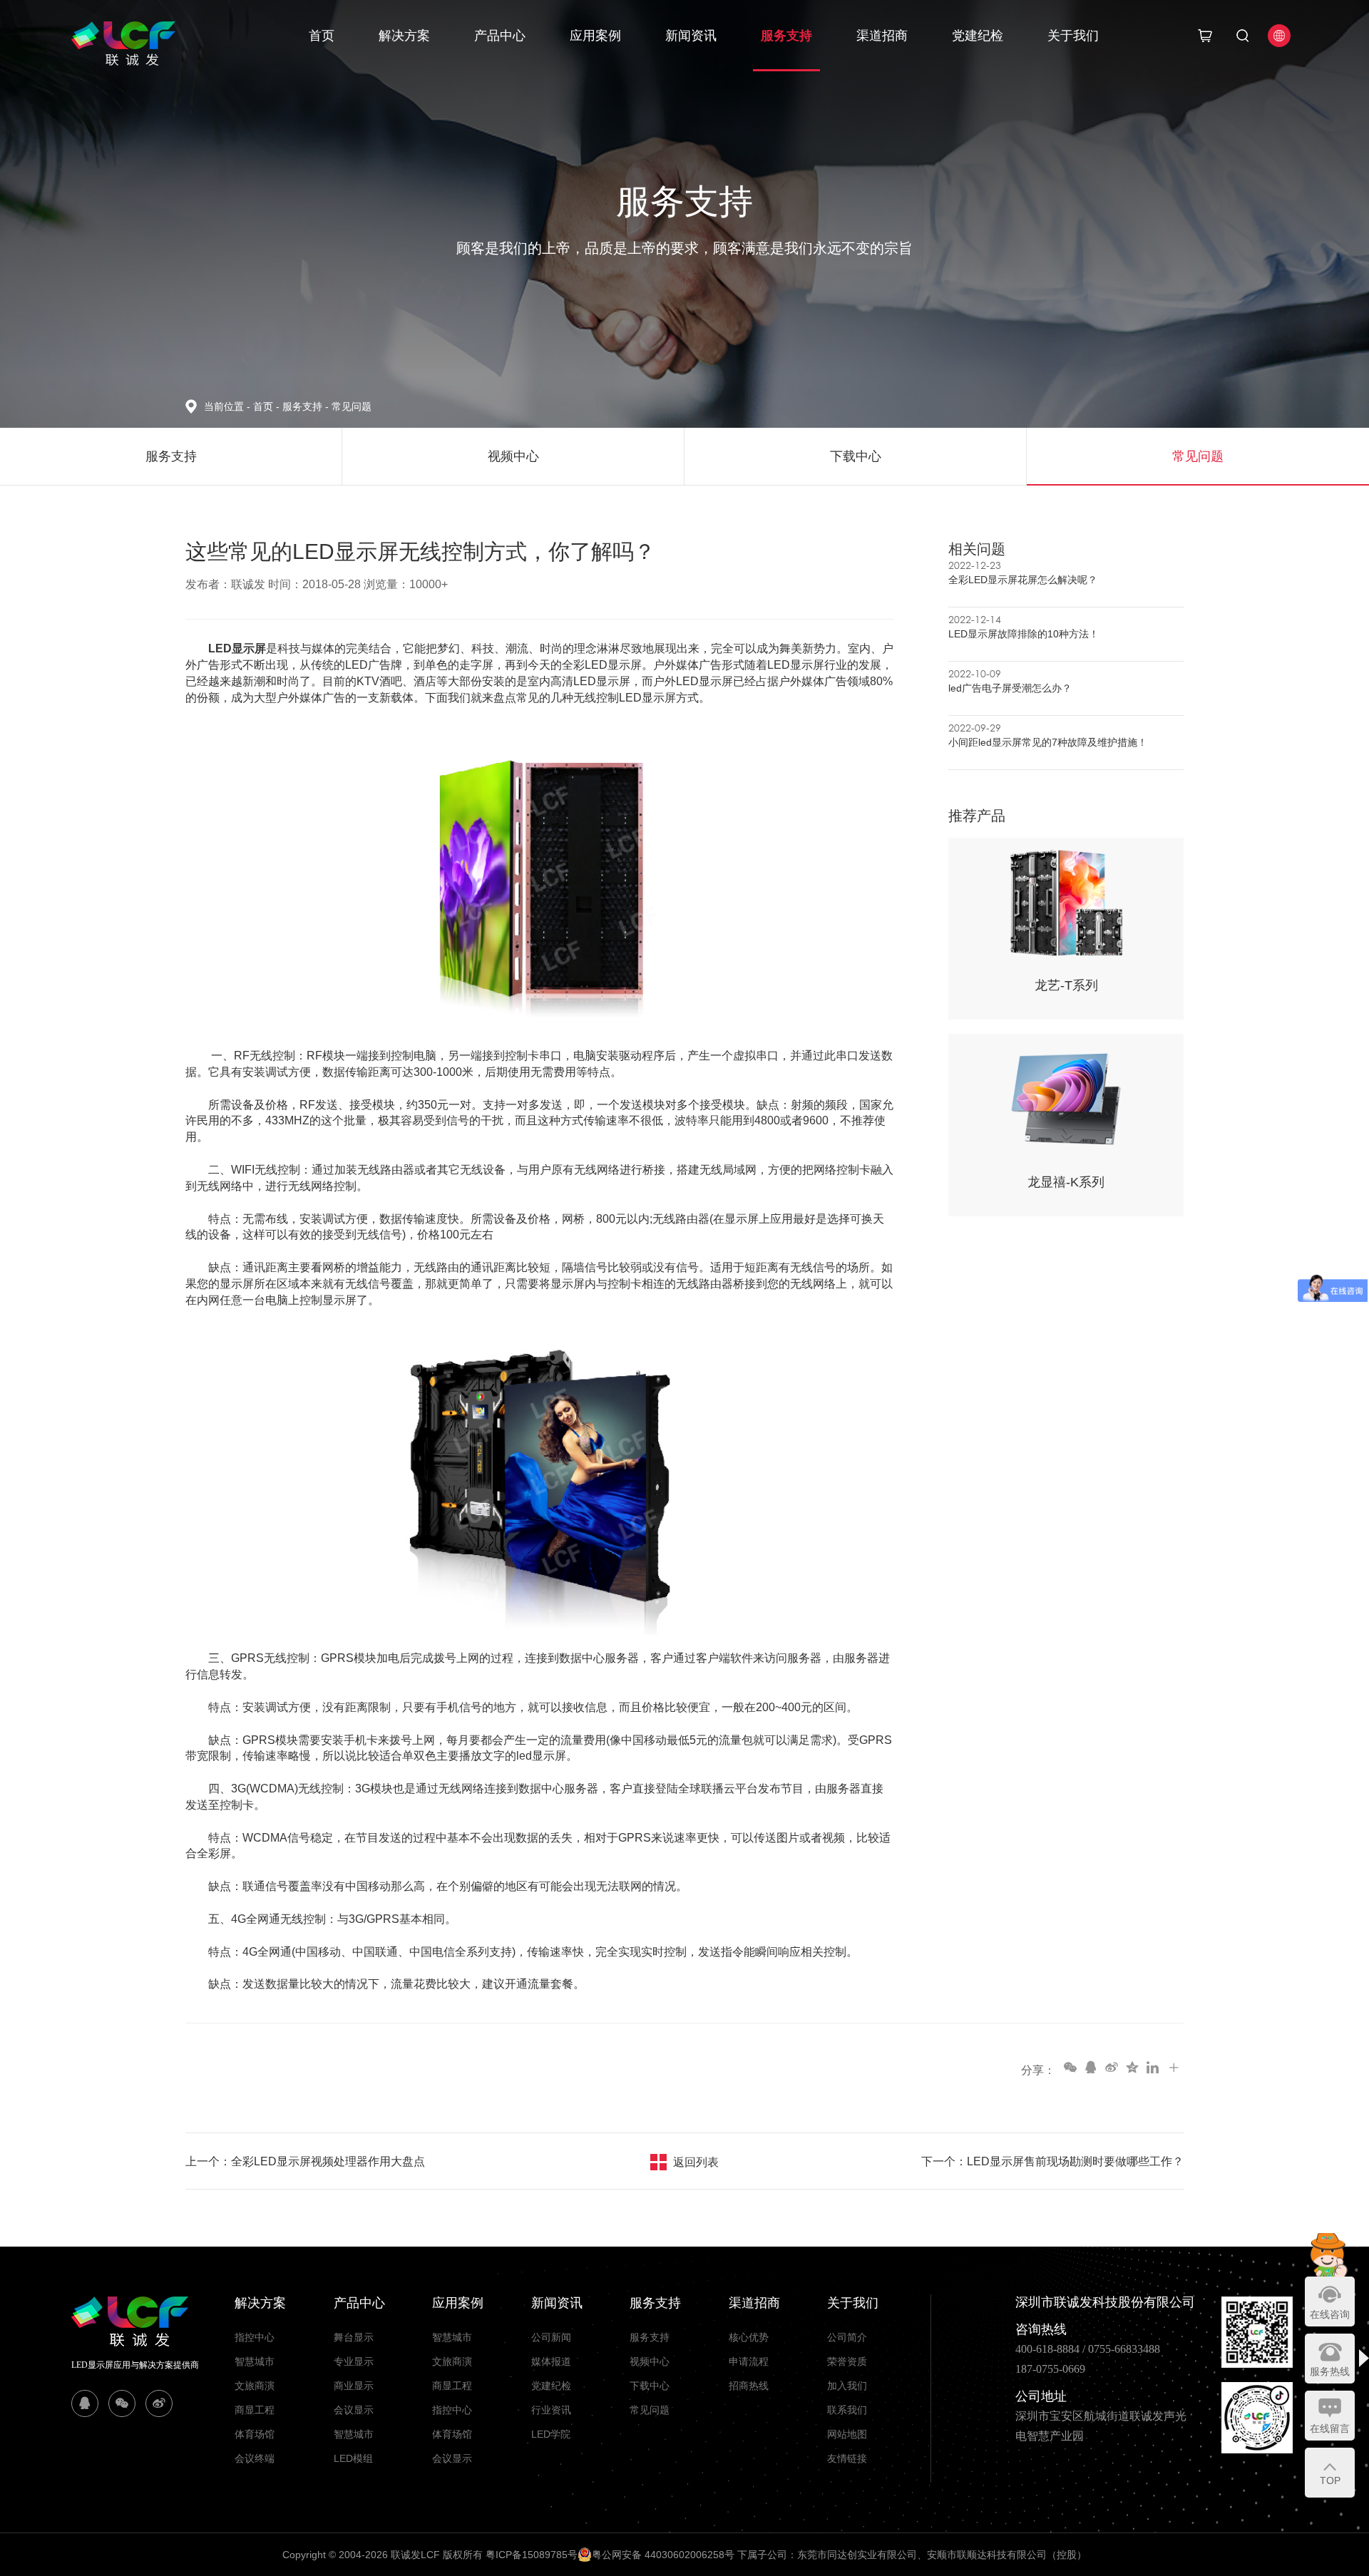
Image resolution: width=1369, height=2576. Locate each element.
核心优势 (749, 2337)
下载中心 (650, 2386)
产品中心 (500, 36)
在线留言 (1330, 2428)
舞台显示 (354, 2337)
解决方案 (404, 36)
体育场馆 (255, 2434)
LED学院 (551, 2434)
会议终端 (255, 2458)
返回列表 (696, 2162)
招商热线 (749, 2386)
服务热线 (1330, 2371)
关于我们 (1073, 36)
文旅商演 (255, 2386)
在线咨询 (1330, 2314)
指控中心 (255, 2337)
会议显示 (354, 2410)
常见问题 (352, 406)
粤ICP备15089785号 (532, 2555)
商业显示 (354, 2386)
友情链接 (847, 2458)
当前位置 (227, 406)
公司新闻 (551, 2337)
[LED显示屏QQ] (85, 2403)
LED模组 (353, 2458)
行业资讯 (551, 2410)
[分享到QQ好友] (1090, 2067)
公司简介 (847, 2337)
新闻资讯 (691, 36)
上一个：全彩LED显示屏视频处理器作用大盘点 (305, 2161)
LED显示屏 (236, 648)
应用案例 (595, 36)
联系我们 (847, 2410)
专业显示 (354, 2361)
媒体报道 (551, 2361)
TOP (1330, 2480)
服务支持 (786, 36)
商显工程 (255, 2410)
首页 (322, 36)
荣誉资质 (847, 2361)
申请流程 (749, 2361)
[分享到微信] (1070, 2067)
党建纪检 (978, 36)
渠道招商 (882, 36)
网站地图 (847, 2434)
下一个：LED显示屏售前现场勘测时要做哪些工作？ (1052, 2161)
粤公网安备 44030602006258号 (663, 2555)
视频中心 (650, 2361)
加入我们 (847, 2386)
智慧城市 (255, 2361)
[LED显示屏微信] (122, 2403)
